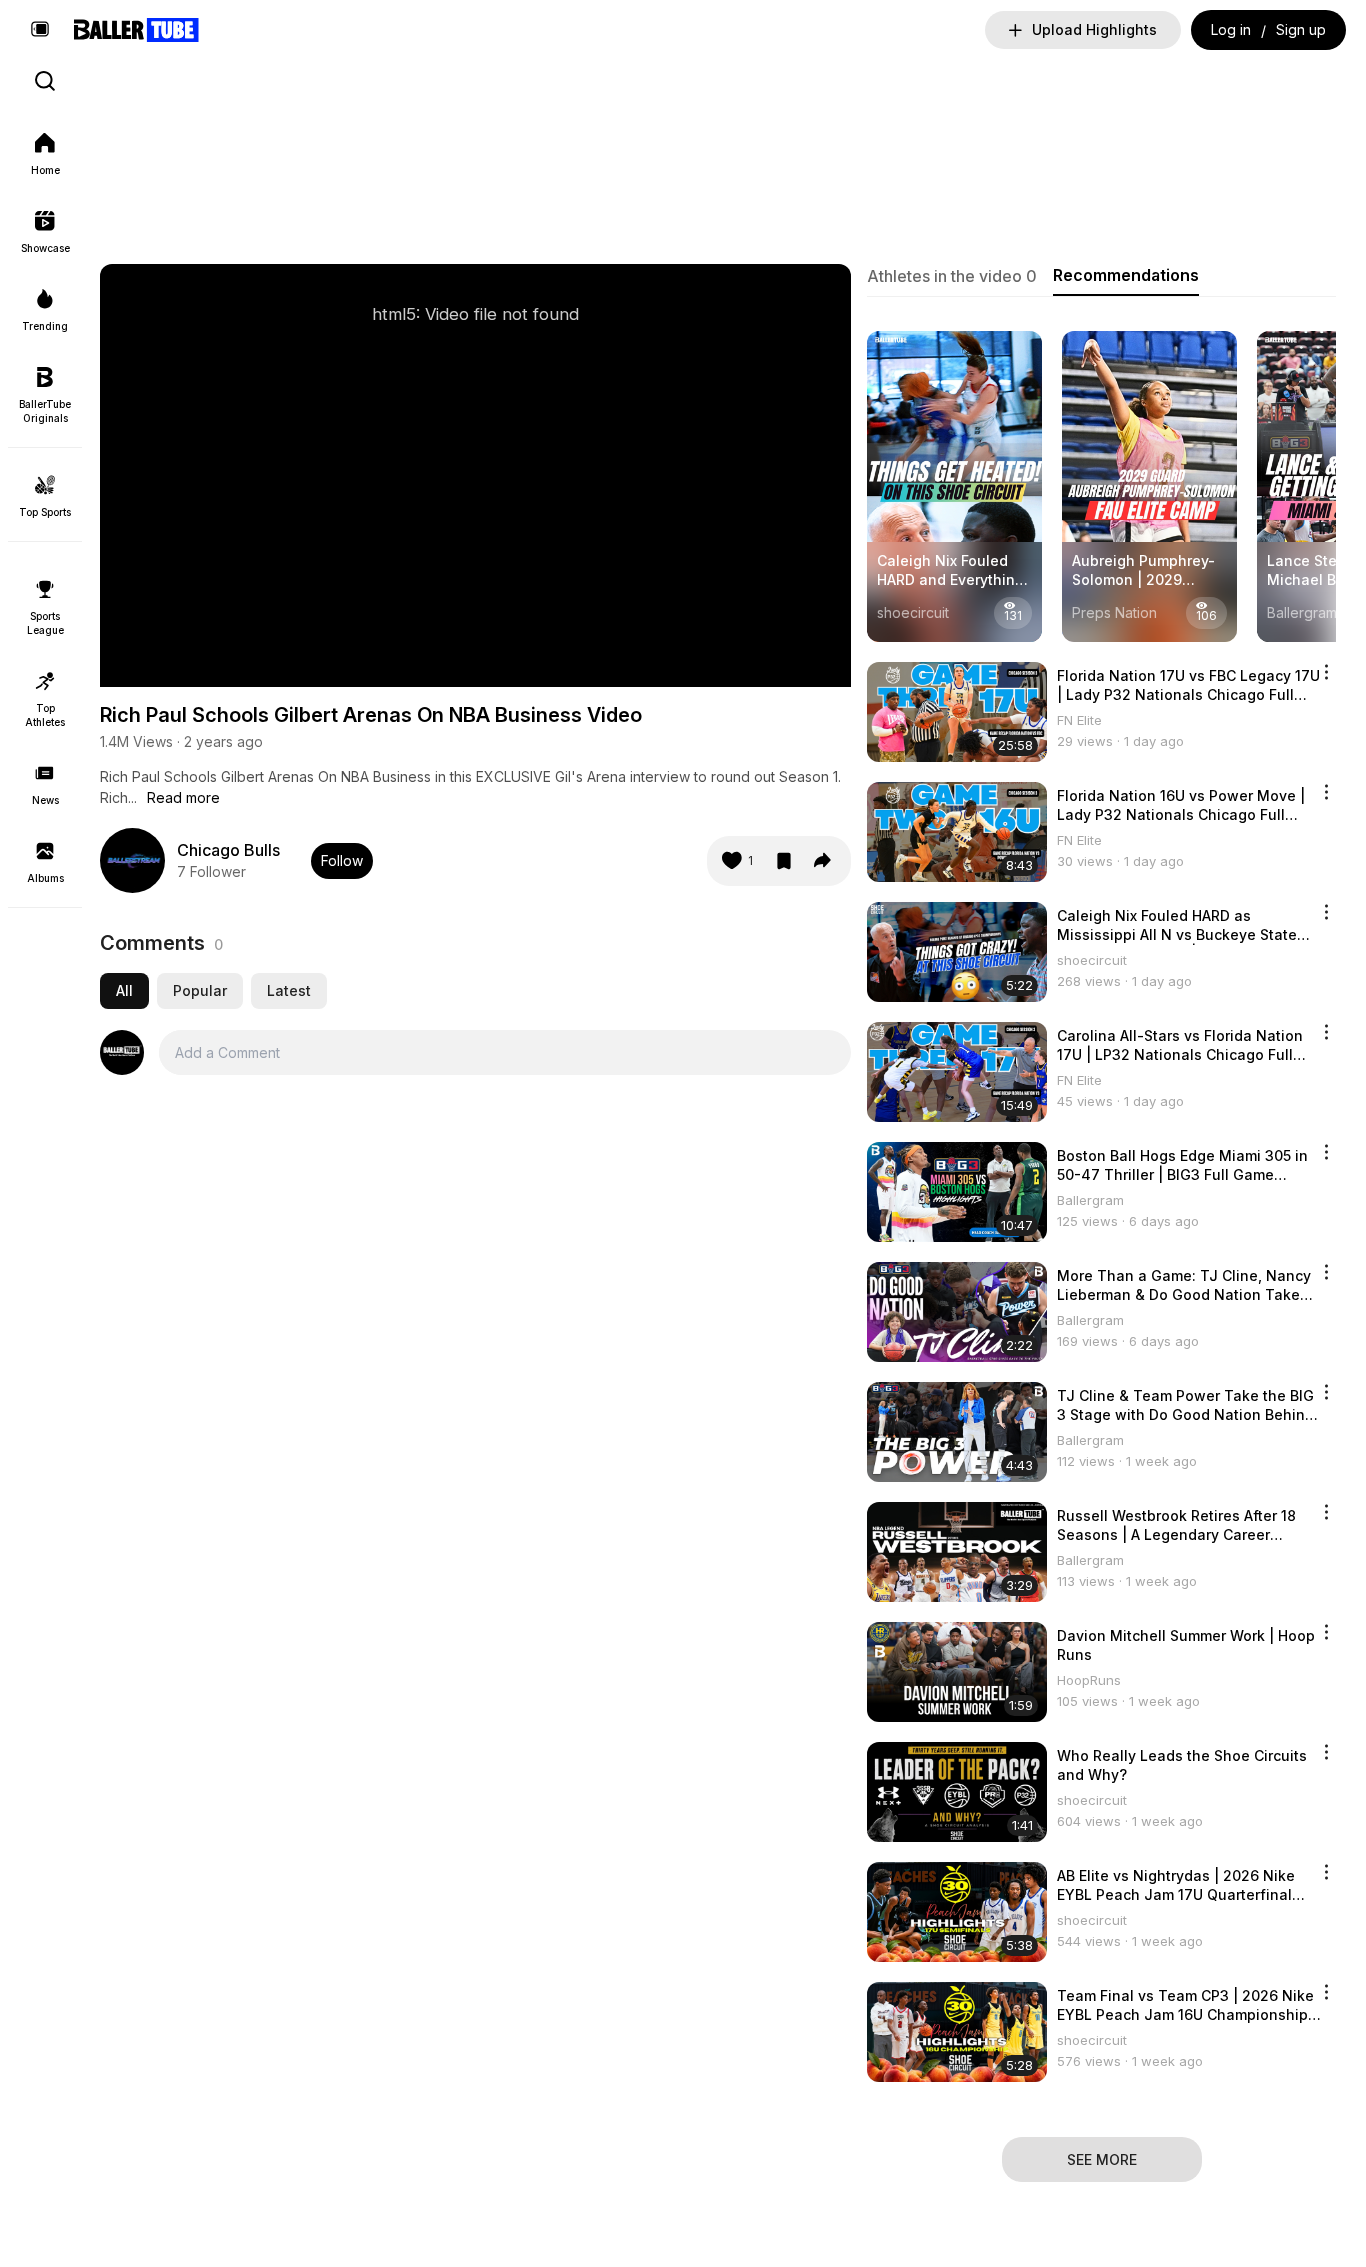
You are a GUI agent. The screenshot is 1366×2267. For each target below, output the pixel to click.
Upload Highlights (1094, 29)
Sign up (1301, 29)
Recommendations (1126, 275)
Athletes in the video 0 (952, 276)
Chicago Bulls (228, 850)
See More (1102, 2159)
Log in (1231, 29)
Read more (183, 797)
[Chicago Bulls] (132, 860)
